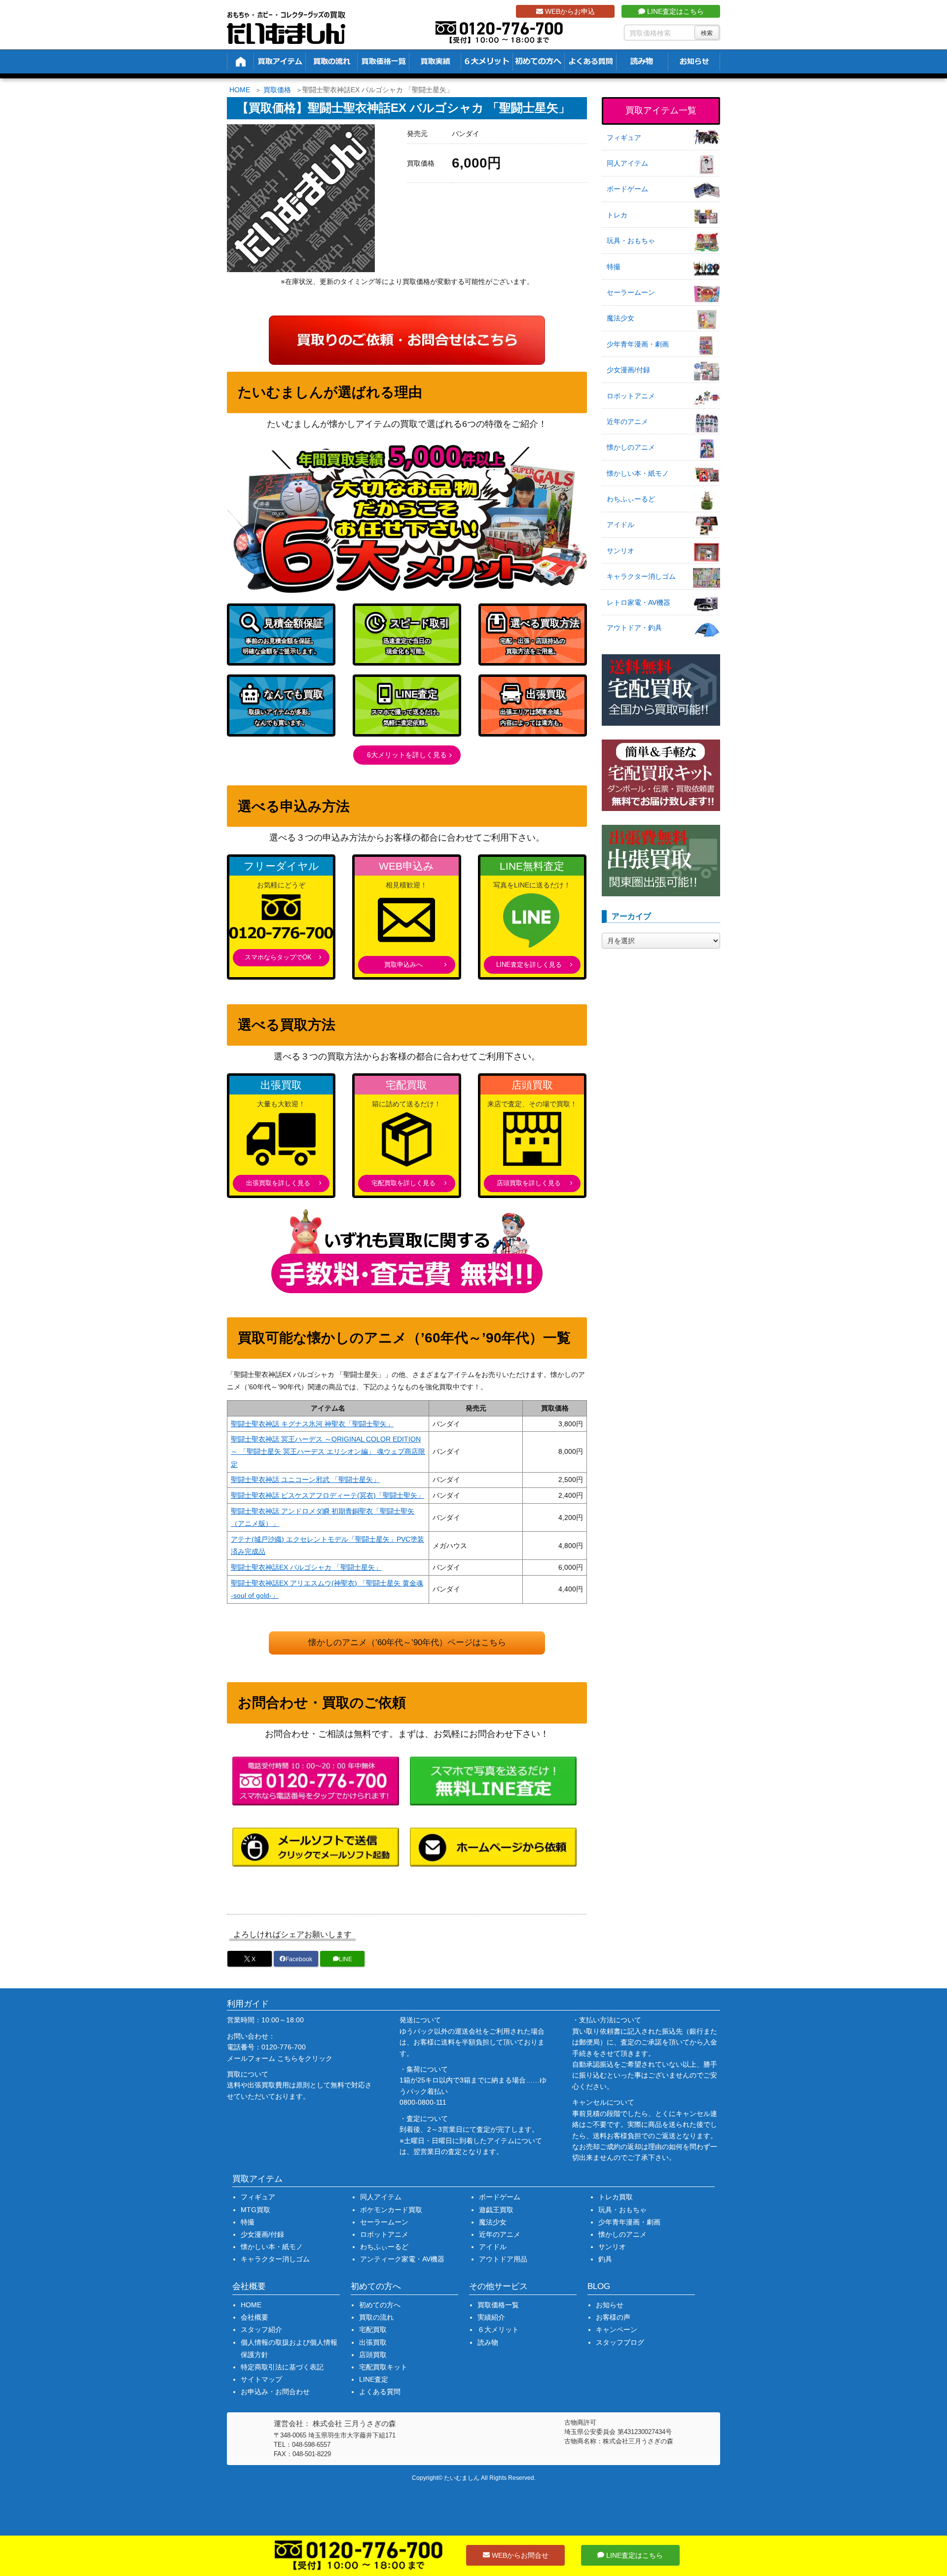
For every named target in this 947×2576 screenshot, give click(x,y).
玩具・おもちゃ (631, 241)
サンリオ (620, 551)
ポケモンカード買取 (391, 2210)
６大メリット (498, 2329)
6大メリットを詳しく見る (407, 755)
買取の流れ (376, 2317)
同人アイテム (627, 163)
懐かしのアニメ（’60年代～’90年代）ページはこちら (407, 1642)
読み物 (488, 2342)
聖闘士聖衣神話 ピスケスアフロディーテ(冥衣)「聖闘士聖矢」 (328, 1495)
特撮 (614, 267)
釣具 (605, 2259)
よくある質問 (380, 2392)
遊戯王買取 (496, 2210)
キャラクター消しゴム (641, 576)
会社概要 (255, 2317)
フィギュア (624, 138)
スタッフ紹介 (261, 2329)
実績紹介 (491, 2317)
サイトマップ (261, 2379)
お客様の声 (613, 2317)
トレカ (617, 215)
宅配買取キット (383, 2367)
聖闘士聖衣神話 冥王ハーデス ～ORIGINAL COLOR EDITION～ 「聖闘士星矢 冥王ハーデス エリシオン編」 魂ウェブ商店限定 (328, 1451)
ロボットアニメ (631, 396)
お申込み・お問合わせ (275, 2392)
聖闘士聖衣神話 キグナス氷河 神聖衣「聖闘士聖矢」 (312, 1424)
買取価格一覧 (498, 2305)
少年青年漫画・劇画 (638, 344)
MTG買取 (255, 2210)
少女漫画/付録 (628, 370)
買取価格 (277, 90)
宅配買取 (373, 2329)
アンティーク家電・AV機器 (402, 2259)
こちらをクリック (305, 2058)
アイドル (620, 525)
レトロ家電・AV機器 (638, 602)
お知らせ (610, 2305)
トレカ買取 (616, 2197)
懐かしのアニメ (631, 447)
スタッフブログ (620, 2342)
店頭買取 (373, 2355)
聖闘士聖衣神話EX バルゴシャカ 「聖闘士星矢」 (306, 1567)
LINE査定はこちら (674, 11)
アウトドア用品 (503, 2259)
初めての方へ (380, 2305)
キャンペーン (617, 2329)
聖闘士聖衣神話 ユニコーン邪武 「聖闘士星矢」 (305, 1480)
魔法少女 (620, 318)
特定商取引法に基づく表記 (282, 2367)
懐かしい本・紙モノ (638, 473)
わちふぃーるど (631, 499)
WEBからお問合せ (519, 2555)
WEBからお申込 (569, 11)
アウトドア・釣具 (634, 628)
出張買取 (373, 2342)
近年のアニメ (627, 422)
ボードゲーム (627, 189)
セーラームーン (631, 292)
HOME (240, 90)
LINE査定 (374, 2379)
